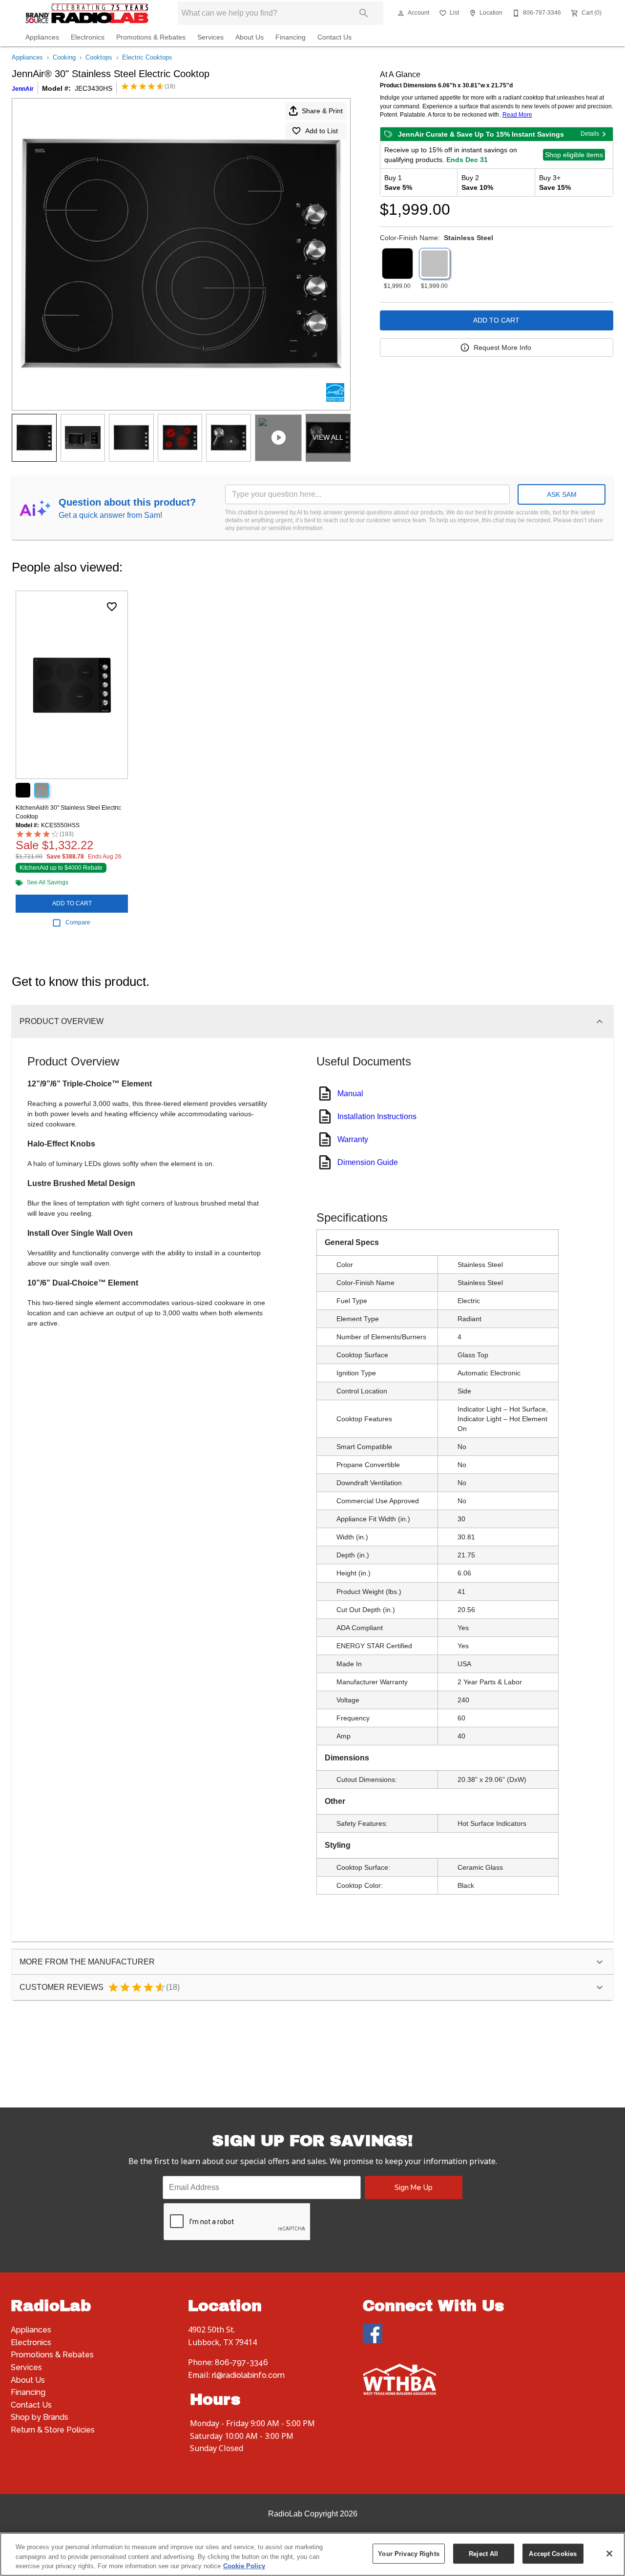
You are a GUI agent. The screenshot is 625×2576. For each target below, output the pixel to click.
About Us (250, 37)
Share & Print (322, 111)
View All (328, 437)
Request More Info (502, 348)
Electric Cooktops (147, 57)
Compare (78, 922)
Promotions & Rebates (151, 37)
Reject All (483, 2553)
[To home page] (87, 13)
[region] (312, 2554)
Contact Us (334, 37)
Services (210, 37)
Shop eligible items (574, 155)
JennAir (23, 89)
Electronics (88, 37)
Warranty (353, 1139)
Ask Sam (562, 494)
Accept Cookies (553, 2553)
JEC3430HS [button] (94, 88)
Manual (350, 1094)
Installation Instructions (377, 1116)
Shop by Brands (40, 2417)
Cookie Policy (244, 2566)
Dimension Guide (368, 1162)
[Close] (609, 2554)
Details (590, 134)
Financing (291, 37)
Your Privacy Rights (408, 2553)
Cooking (64, 57)
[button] (401, 13)
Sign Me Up (414, 2187)
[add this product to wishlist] (112, 607)
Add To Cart (496, 320)
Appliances (42, 37)
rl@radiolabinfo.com (248, 2375)
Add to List (322, 131)
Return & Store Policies (53, 2430)
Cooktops (99, 57)
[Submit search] (364, 13)
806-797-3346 (241, 2362)
